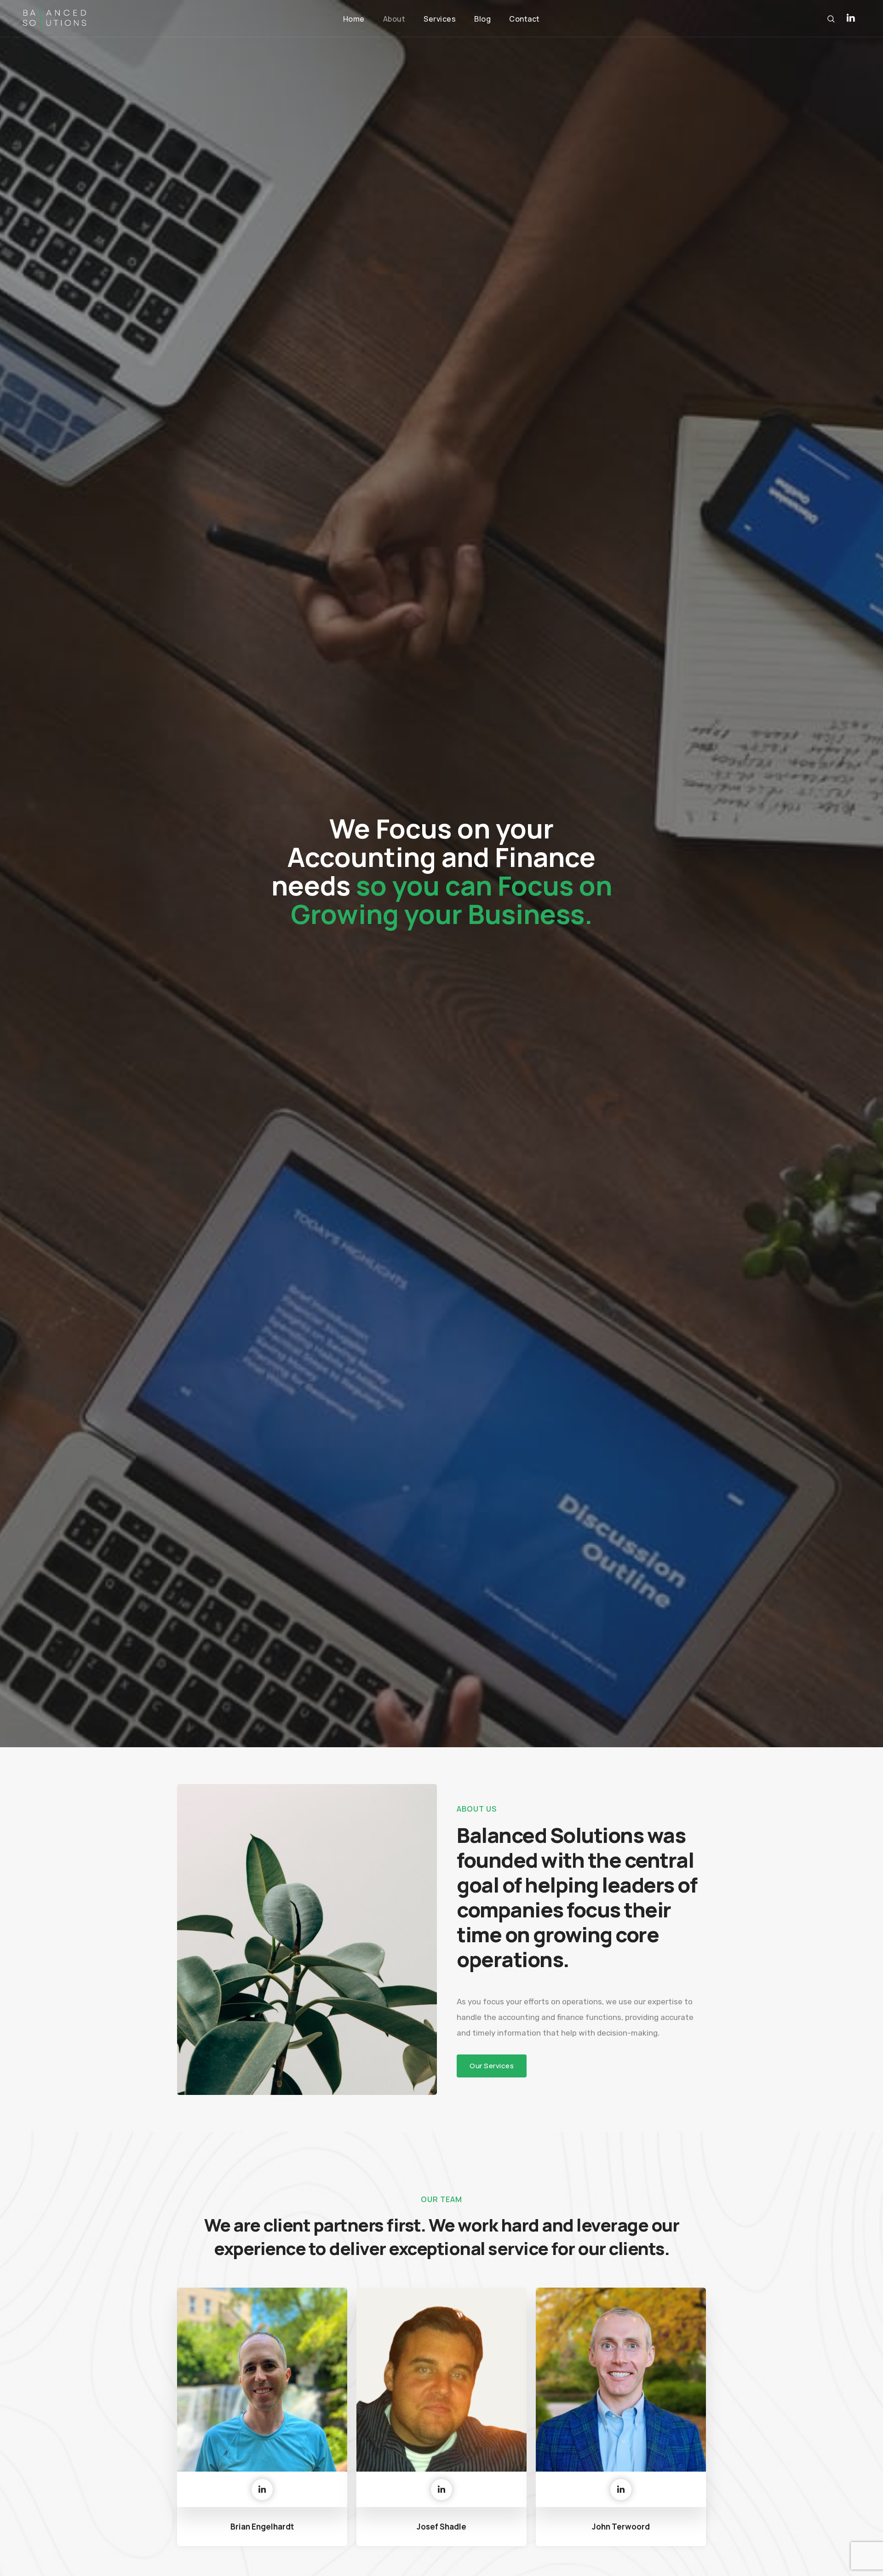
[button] (492, 2066)
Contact (525, 19)
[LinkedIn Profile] (851, 18)
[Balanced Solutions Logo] (54, 19)
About (394, 19)
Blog (482, 19)
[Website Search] (831, 19)
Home (354, 19)
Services (440, 19)
